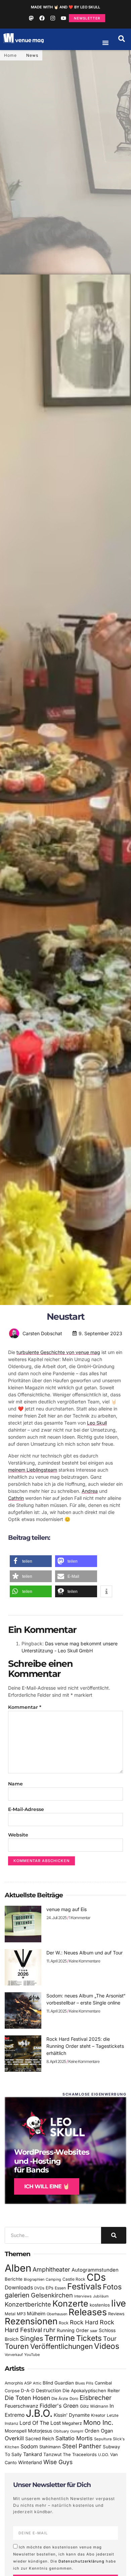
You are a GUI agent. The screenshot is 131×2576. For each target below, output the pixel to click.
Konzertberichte (28, 2304)
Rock (64, 2323)
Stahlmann (50, 2447)
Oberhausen (57, 2314)
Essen (60, 2288)
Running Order (73, 2330)
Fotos (112, 2287)
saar (94, 2331)
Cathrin (16, 1498)
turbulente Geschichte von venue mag (58, 1352)
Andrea (90, 1491)
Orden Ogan (99, 2431)
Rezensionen (31, 2321)
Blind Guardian (58, 2383)
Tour (110, 2338)
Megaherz (72, 2423)
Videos (107, 2346)
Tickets (89, 2338)
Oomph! (77, 2431)
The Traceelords (80, 2455)
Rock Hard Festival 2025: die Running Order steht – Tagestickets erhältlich (85, 2046)
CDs (96, 2277)
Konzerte (70, 2304)
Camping (53, 2279)
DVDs (39, 2288)
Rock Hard (84, 2322)
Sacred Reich (40, 2439)
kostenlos (100, 2305)
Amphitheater (51, 2269)
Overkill (14, 2438)
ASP (28, 2383)
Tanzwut (52, 2454)
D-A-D (28, 2391)
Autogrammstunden (95, 2270)
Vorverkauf (14, 2355)
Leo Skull (97, 1423)
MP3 (21, 2314)
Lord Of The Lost (40, 2423)
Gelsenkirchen (52, 2295)
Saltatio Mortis (74, 2438)
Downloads (19, 2288)
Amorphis (14, 2383)
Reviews (116, 2314)
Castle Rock (74, 2279)
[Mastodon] (31, 18)
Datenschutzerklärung (81, 2561)
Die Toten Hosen (27, 2398)
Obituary (61, 2431)
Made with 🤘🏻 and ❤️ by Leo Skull (65, 7)
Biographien (34, 2279)
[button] (122, 39)
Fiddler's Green (59, 2406)
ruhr (49, 2330)
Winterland (30, 2462)
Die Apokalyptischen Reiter (91, 2391)
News (32, 55)
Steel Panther (82, 2446)
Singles (31, 2338)
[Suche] (114, 2235)
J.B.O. (39, 2413)
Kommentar (25, 1707)
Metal (10, 2314)
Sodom (29, 2446)
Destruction (49, 2391)
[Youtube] (63, 18)
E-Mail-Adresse (26, 1809)
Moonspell (16, 2431)
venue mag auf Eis (67, 1909)
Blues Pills (84, 2383)
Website (18, 1835)
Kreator (98, 2415)
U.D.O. (103, 2455)
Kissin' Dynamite (72, 2415)
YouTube (32, 2355)
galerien (17, 2295)
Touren (17, 2346)
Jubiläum (101, 2296)
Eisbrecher (96, 2398)
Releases (88, 2312)
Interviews (83, 2296)
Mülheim (36, 2313)
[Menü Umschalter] (105, 43)
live (119, 2303)
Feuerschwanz (21, 2406)
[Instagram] (53, 18)
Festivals (84, 2286)
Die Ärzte (60, 2399)
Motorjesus (40, 2431)
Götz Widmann (94, 2406)
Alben (18, 2268)
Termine (60, 2338)
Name (15, 1784)
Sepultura (103, 2439)
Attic (37, 2383)
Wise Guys (58, 2462)
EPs (50, 2288)
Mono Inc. (98, 2422)
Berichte (14, 2279)
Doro (74, 2399)
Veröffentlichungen (61, 2346)
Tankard (33, 2454)
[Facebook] (42, 18)
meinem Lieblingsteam (33, 1470)
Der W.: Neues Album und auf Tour (84, 1953)
